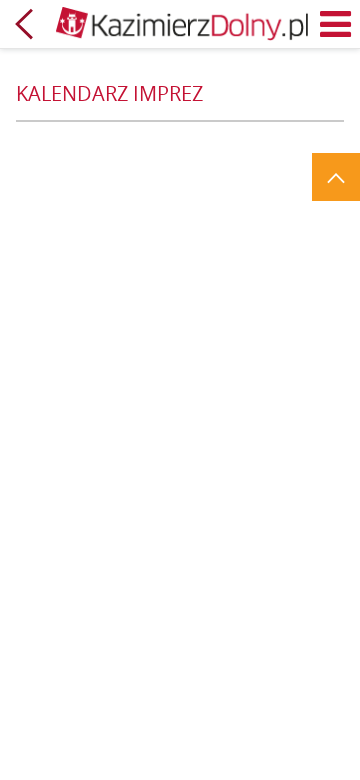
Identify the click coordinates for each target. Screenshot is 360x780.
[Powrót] (24, 24)
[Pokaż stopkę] (336, 177)
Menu (336, 24)
